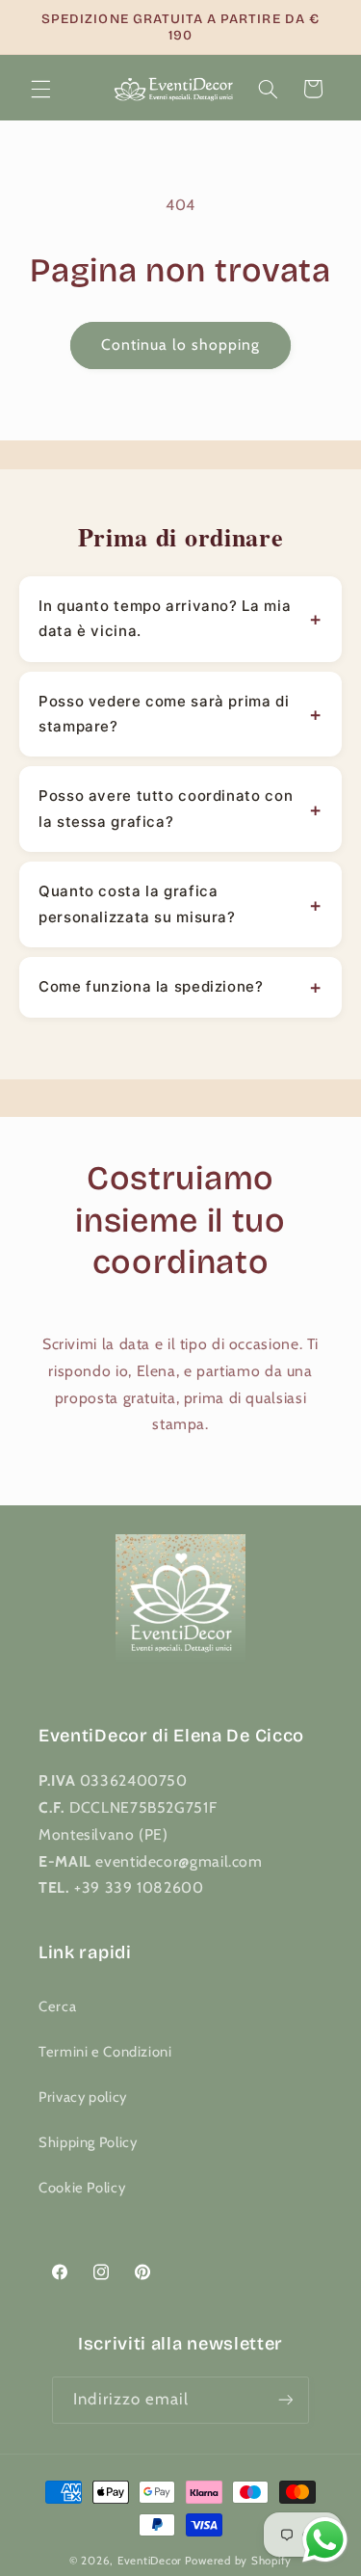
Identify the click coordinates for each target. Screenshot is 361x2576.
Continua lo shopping (181, 345)
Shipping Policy (88, 2142)
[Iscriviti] (285, 2400)
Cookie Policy (82, 2188)
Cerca (57, 2006)
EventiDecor (150, 2561)
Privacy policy (83, 2097)
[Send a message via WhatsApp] (325, 2540)
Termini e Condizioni (105, 2052)
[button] (40, 89)
